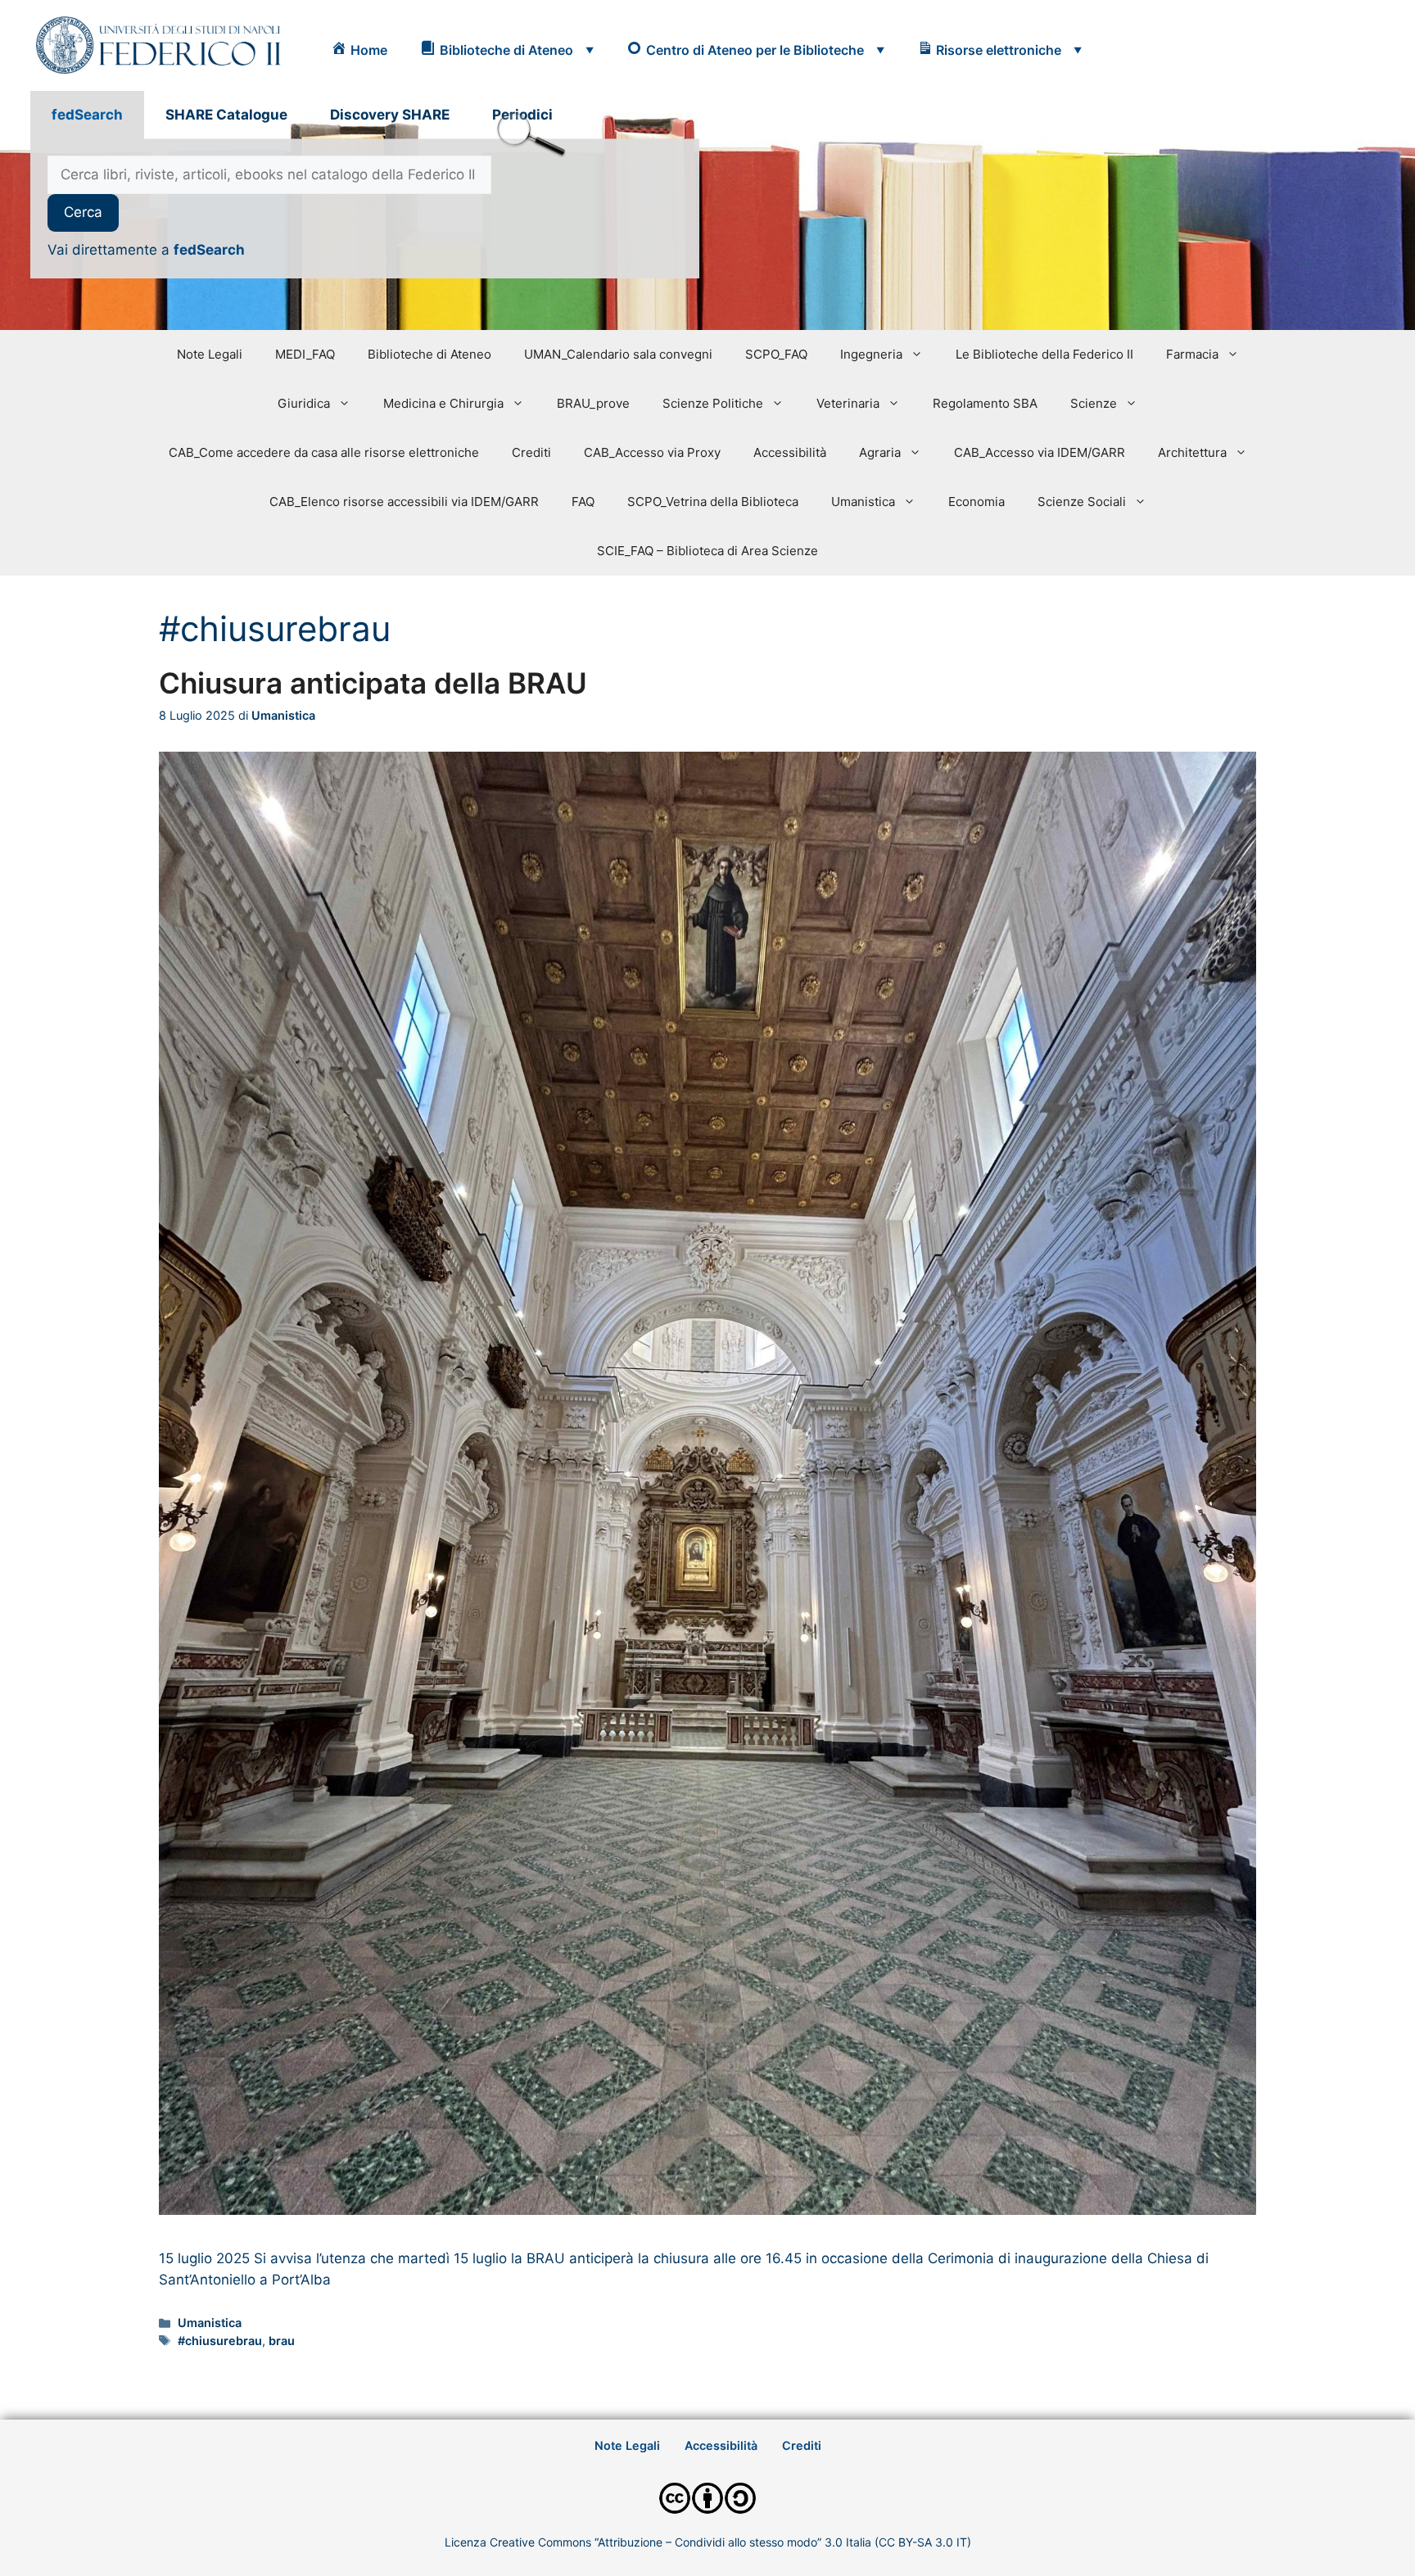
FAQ (583, 502)
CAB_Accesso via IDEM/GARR (1040, 452)
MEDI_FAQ (305, 354)
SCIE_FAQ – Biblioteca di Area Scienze (707, 551)
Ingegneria (871, 354)
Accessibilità (790, 452)
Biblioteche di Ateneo (429, 354)
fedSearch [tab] (87, 115)
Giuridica (304, 403)
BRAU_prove (593, 403)
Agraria (880, 452)
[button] (507, 50)
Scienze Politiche (713, 403)
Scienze (1094, 403)
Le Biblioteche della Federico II (1044, 354)
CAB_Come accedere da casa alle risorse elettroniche (324, 452)
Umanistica (863, 502)
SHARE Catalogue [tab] (226, 115)
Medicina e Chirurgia (443, 403)
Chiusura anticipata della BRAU (373, 683)
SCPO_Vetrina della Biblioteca (713, 502)
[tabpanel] (365, 209)
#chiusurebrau (220, 2341)
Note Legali (210, 354)
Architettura (1192, 452)
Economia (976, 502)
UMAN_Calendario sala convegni (618, 354)
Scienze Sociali (1082, 502)
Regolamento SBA (985, 403)
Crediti (531, 452)
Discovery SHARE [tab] (390, 115)
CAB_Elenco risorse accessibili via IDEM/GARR (404, 502)
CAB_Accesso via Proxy (652, 452)
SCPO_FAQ (776, 354)
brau (282, 2341)
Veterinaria (848, 403)
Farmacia (1192, 354)
